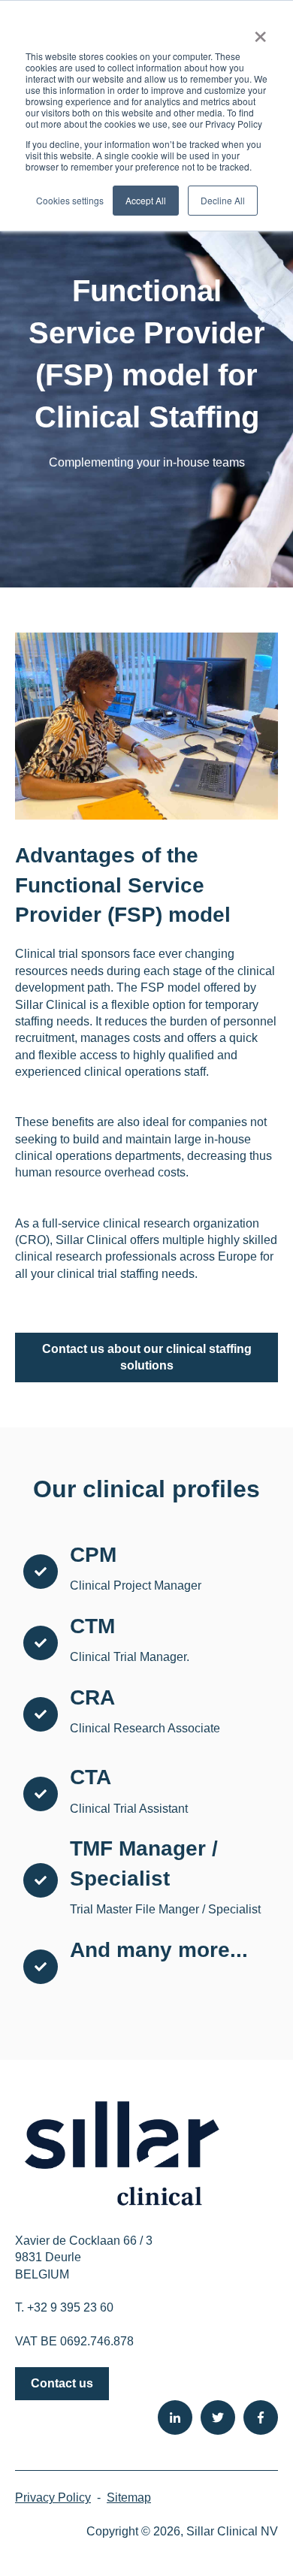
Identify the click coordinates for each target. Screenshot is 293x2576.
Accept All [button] (146, 200)
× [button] (260, 32)
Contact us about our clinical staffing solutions (147, 1357)
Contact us (62, 2383)
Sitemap (129, 2497)
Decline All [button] (223, 200)
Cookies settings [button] (70, 200)
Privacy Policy (53, 2497)
